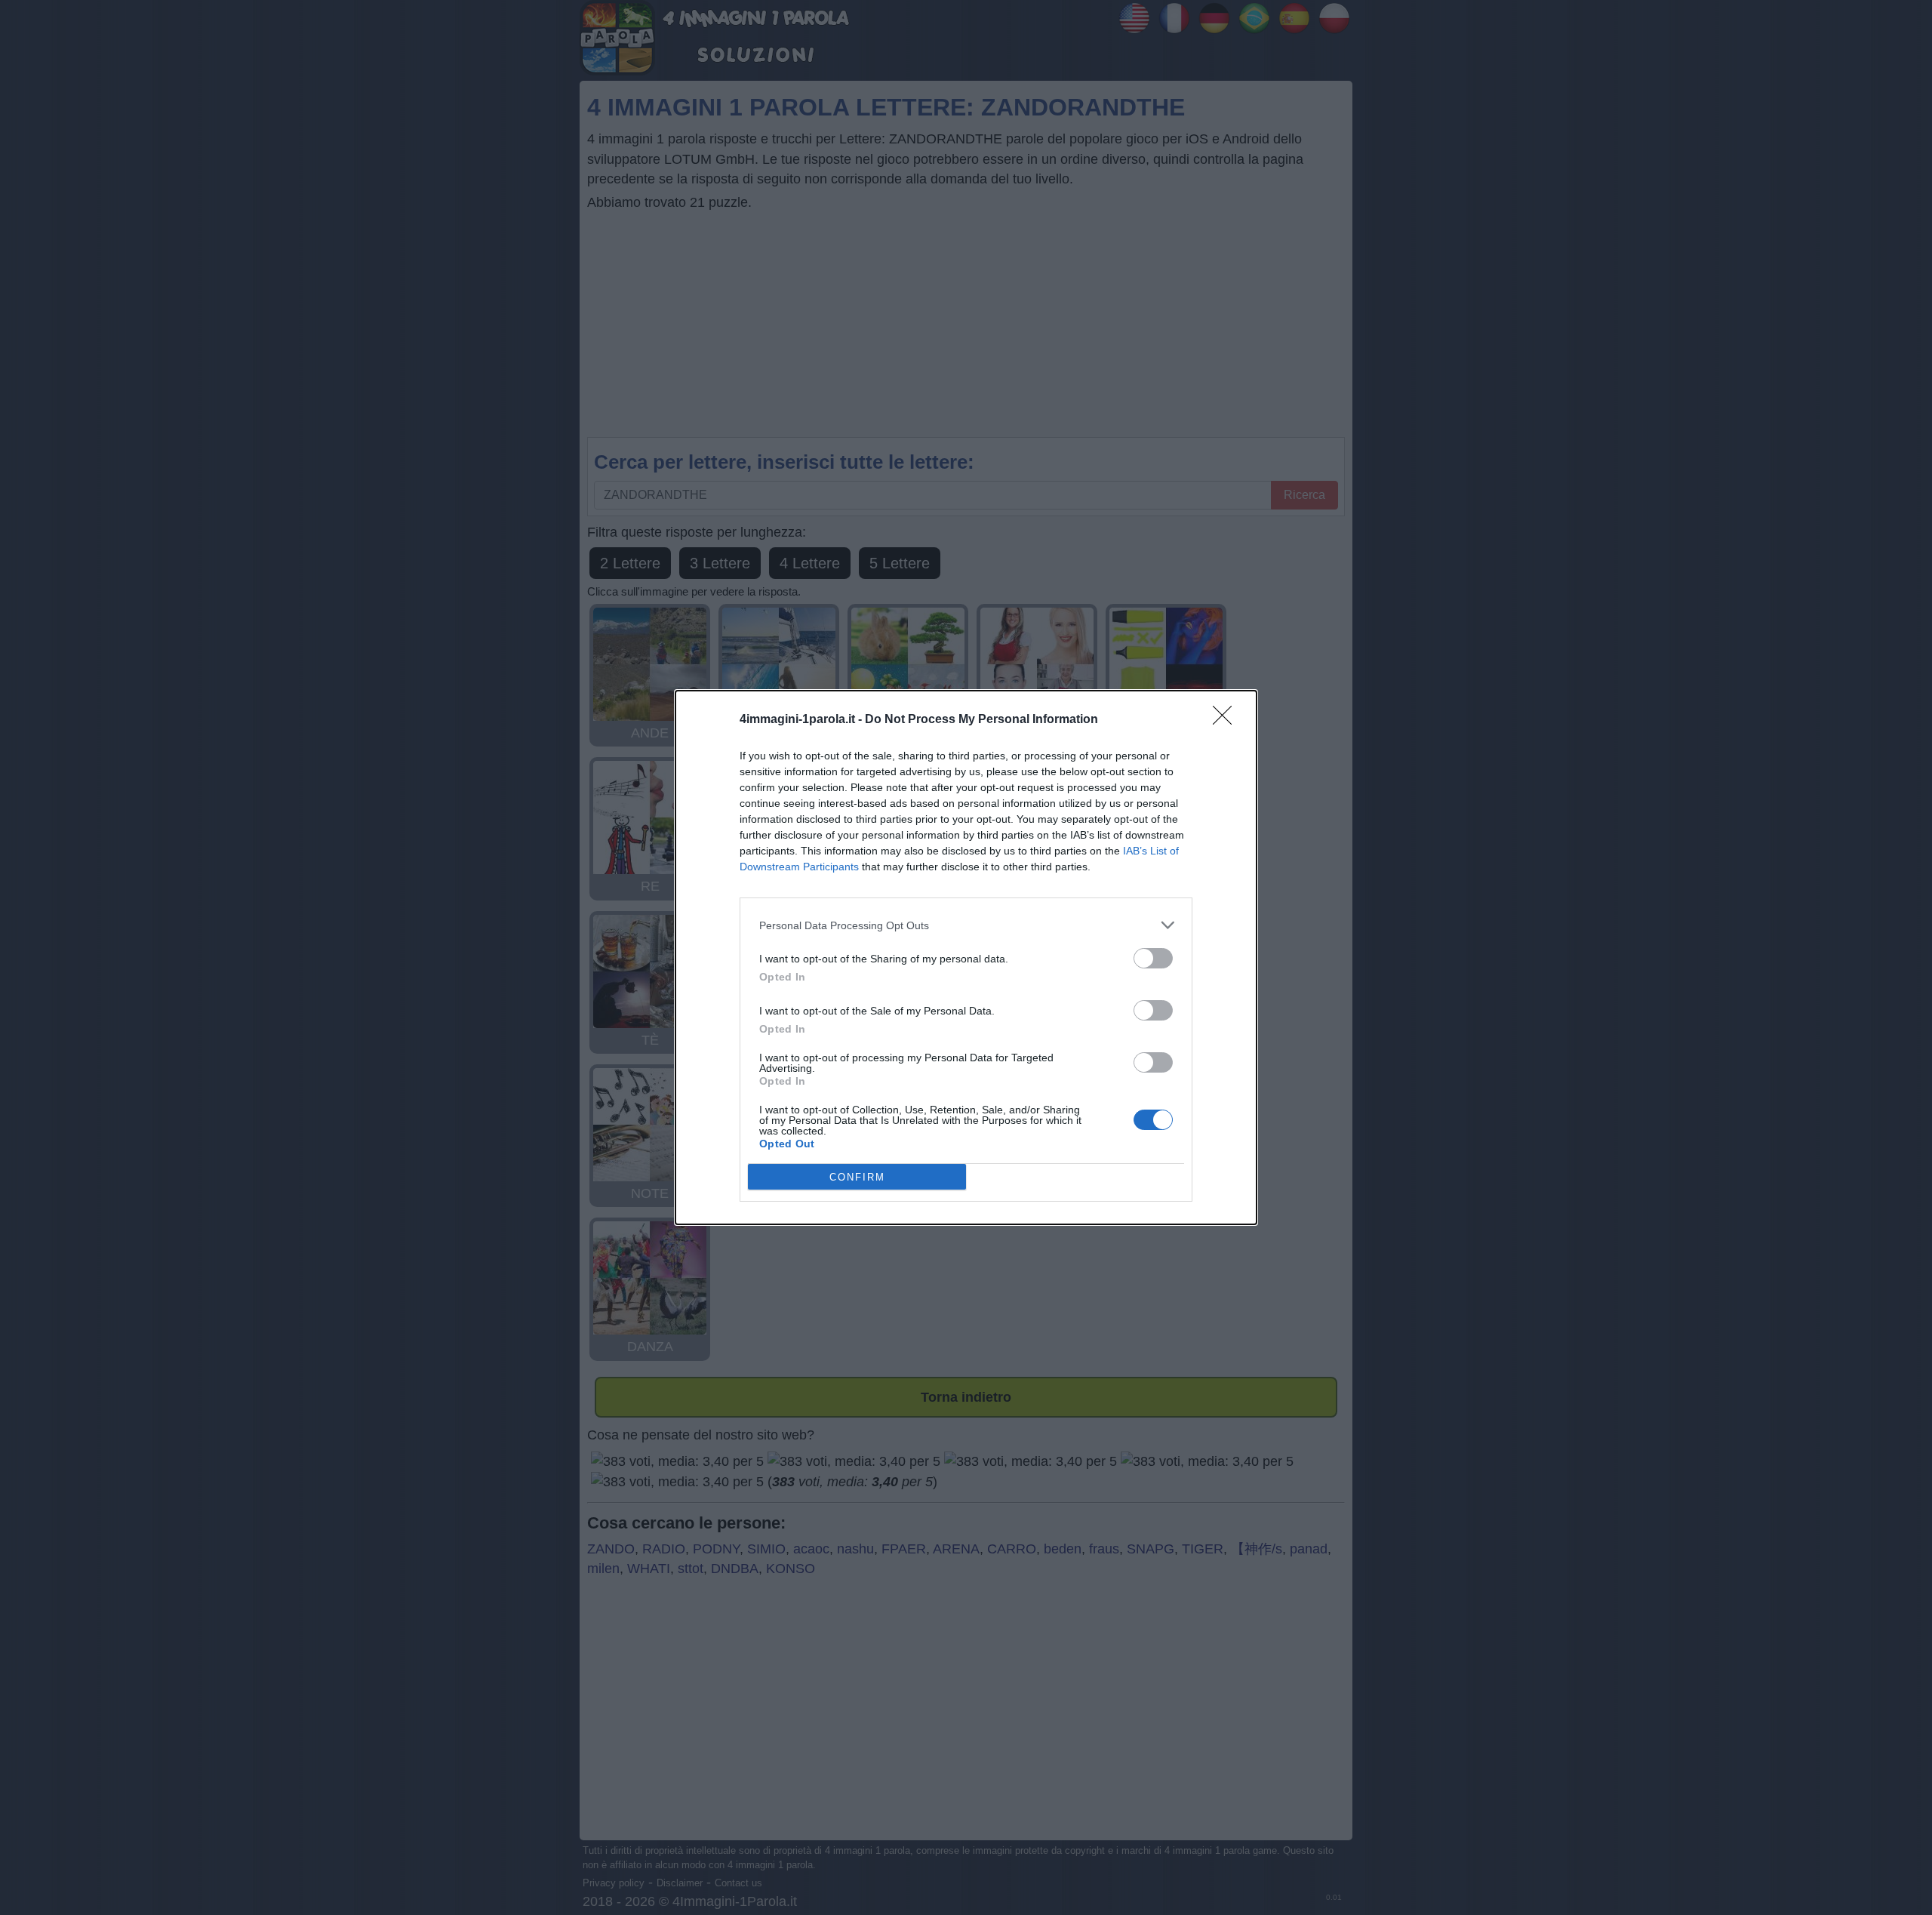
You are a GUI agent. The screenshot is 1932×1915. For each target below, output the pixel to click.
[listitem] (966, 925)
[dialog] (966, 957)
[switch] (1153, 958)
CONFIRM (857, 1177)
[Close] (1227, 720)
